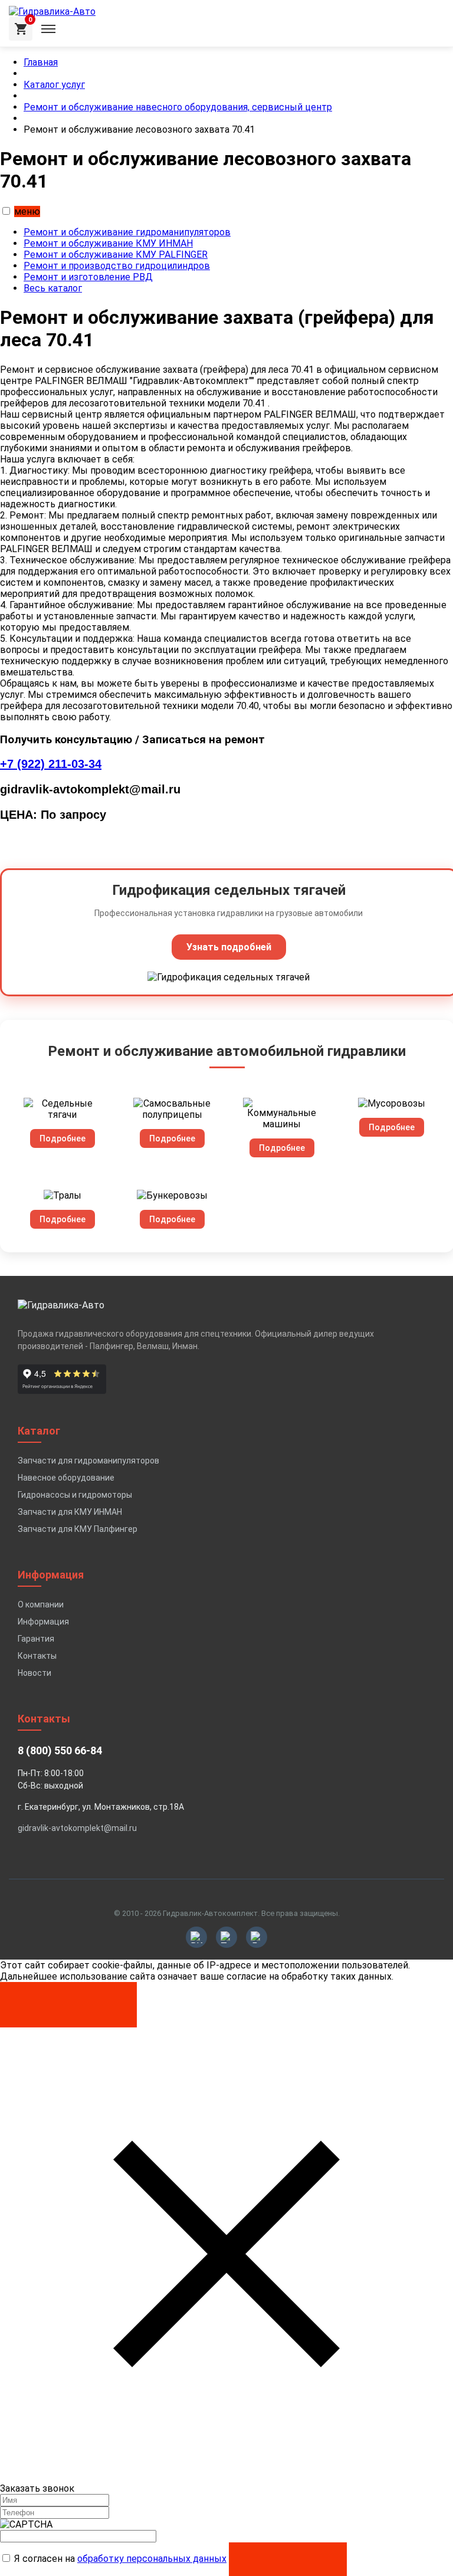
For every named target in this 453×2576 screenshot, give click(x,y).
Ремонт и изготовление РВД (88, 277)
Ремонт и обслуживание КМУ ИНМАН (108, 243)
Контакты (37, 1656)
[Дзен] (257, 1937)
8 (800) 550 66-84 (60, 1750)
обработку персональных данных (152, 2559)
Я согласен (69, 1999)
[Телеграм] (226, 1937)
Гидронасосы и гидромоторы (75, 1495)
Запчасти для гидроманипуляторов (88, 1461)
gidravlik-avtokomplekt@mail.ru (77, 1828)
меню (27, 211)
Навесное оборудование (66, 1478)
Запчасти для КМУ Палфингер (78, 1529)
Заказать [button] (288, 2559)
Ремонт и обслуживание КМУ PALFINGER (116, 255)
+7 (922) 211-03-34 (51, 764)
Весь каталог (53, 288)
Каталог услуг (54, 85)
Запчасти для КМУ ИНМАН (70, 1512)
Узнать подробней (229, 947)
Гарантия (36, 1639)
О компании (41, 1604)
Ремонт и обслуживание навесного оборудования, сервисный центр (178, 107)
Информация (43, 1622)
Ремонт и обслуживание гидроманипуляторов (127, 232)
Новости (35, 1673)
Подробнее (63, 1138)
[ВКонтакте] (196, 1937)
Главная (41, 62)
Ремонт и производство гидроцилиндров (117, 266)
